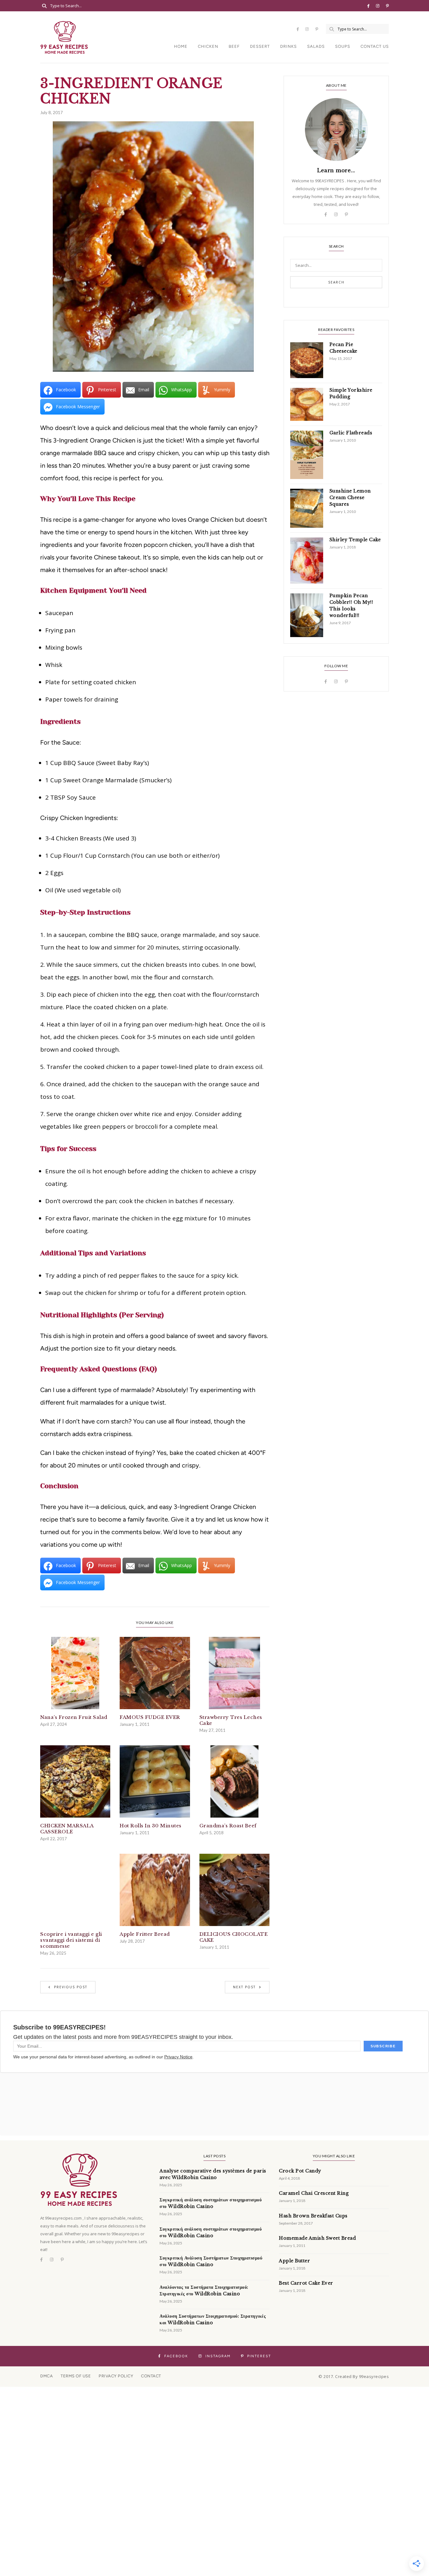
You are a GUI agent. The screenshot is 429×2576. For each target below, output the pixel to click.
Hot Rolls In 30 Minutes (151, 1826)
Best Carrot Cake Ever (306, 2283)
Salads (316, 46)
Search (336, 282)
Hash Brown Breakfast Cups (313, 2216)
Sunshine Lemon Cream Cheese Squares (350, 498)
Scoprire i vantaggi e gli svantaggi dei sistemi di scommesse (71, 1940)
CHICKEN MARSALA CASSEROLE (67, 1829)
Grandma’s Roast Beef (228, 1826)
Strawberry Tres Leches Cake (231, 1720)
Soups (343, 46)
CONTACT (151, 2376)
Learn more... (336, 170)
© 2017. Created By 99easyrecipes (354, 2376)
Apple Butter (294, 2261)
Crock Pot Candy (300, 2171)
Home (181, 46)
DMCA (46, 2376)
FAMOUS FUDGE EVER (150, 1717)
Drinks (288, 46)
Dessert (260, 46)
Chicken (208, 46)
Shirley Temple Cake (355, 540)
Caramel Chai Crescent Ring (314, 2193)
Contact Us (375, 46)
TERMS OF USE (76, 2376)
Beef (234, 46)
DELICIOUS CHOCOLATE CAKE (234, 1937)
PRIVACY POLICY (116, 2376)
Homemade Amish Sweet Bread (317, 2238)
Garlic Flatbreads (351, 433)
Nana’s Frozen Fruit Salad (74, 1717)
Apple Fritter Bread (145, 1934)
